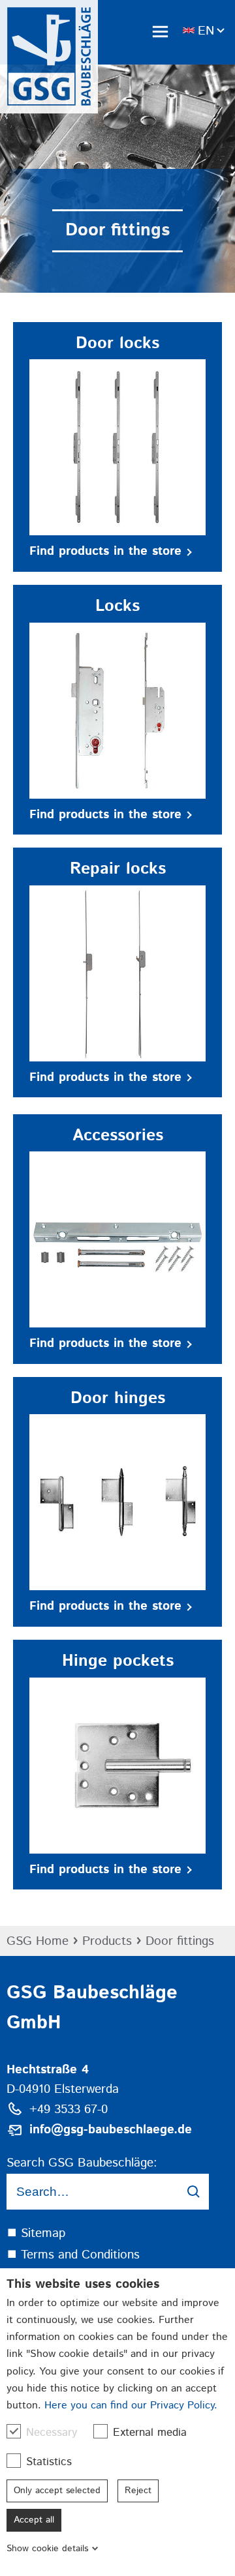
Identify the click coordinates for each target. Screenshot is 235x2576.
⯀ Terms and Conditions (73, 2255)
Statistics (49, 2462)
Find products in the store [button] (105, 551)
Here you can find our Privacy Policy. (131, 2406)
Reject (138, 2491)
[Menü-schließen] (160, 31)
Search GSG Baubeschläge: (82, 2163)
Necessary (52, 2433)
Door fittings (180, 1941)
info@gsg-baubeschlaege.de (111, 2130)
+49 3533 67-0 (69, 2110)
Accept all (34, 2520)
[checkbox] (14, 2431)
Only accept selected (57, 2491)
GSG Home (38, 1941)
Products (107, 1941)
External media (150, 2433)
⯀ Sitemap (36, 2233)
